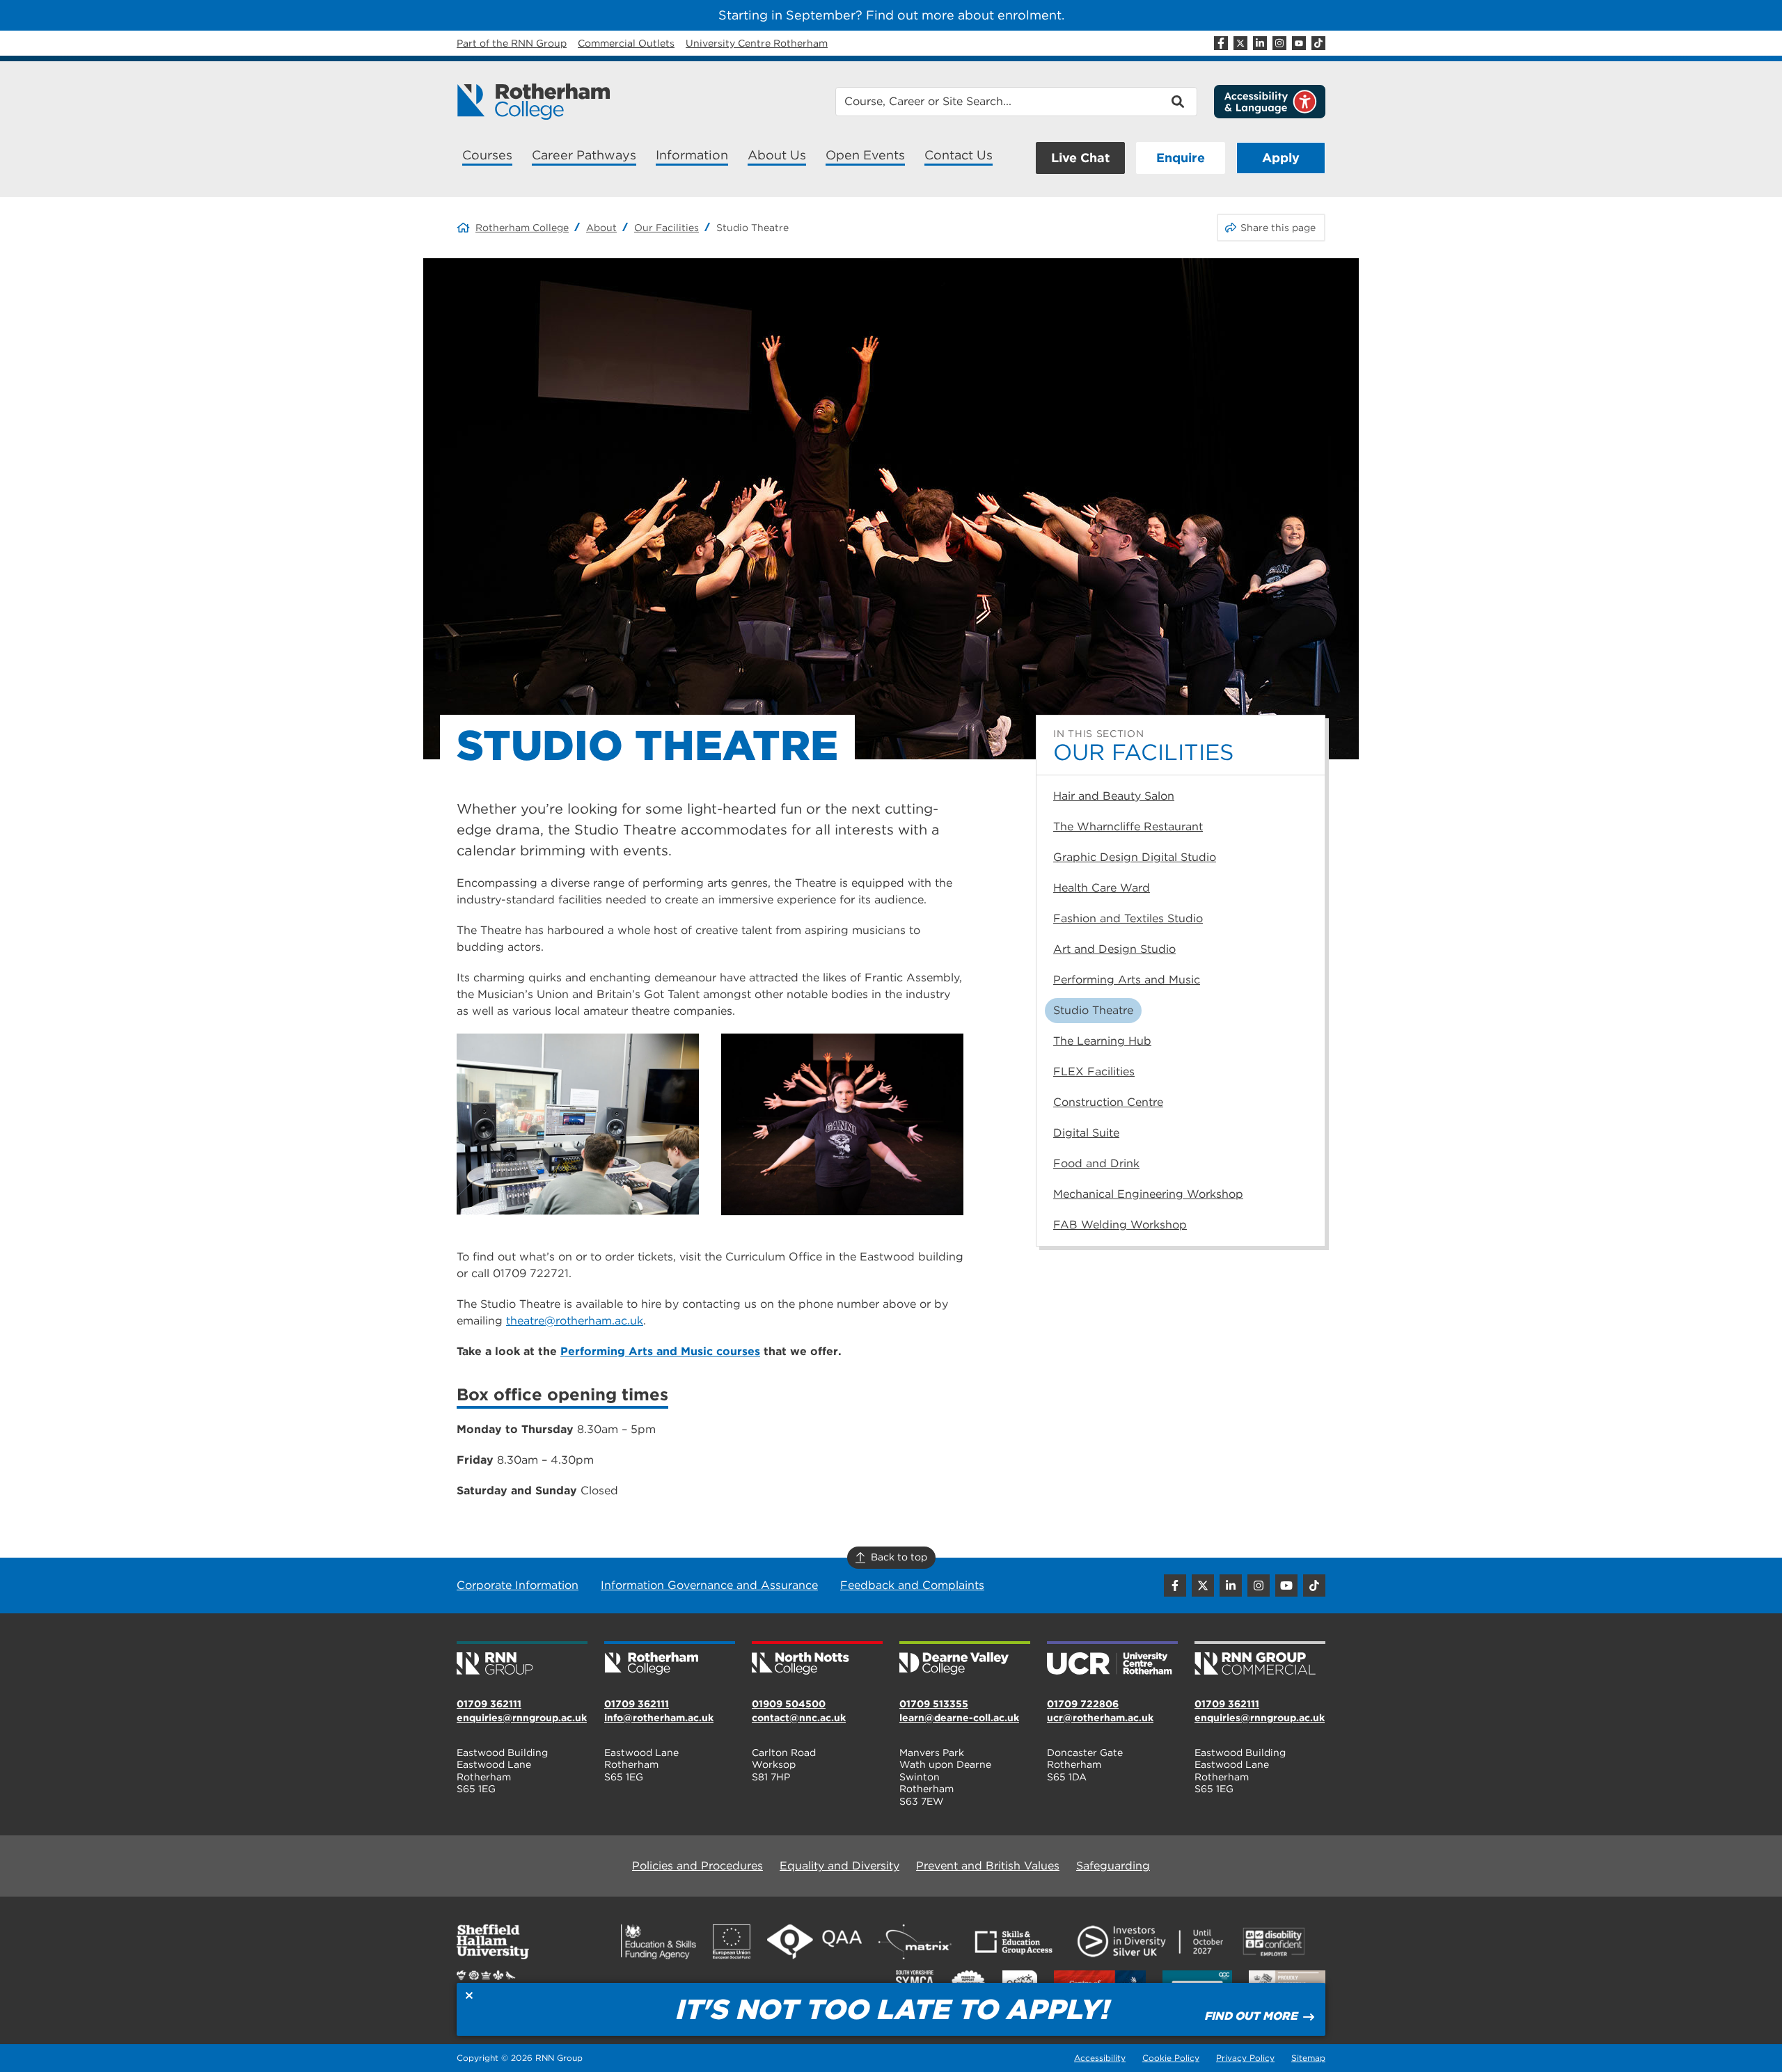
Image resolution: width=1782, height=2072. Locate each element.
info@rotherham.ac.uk (659, 1718)
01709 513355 (934, 1704)
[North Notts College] (817, 1659)
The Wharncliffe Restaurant (1128, 827)
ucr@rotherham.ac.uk (1100, 1718)
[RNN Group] (522, 1659)
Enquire (1181, 158)
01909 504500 (789, 1704)
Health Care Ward (1102, 888)
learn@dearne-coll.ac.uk (959, 1718)
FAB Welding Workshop (1120, 1225)
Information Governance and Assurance (709, 1585)
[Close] (469, 1995)
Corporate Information (518, 1585)
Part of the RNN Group (512, 43)
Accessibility (1100, 2058)
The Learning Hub (1102, 1041)
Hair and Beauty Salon (1114, 796)
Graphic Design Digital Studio (1135, 857)
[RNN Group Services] (1260, 1659)
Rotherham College (522, 228)
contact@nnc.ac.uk (799, 1718)
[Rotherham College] (533, 102)
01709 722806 (1083, 1704)
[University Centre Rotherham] (1112, 1659)
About (601, 228)
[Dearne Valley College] (965, 1659)
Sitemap (1308, 2058)
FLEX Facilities (1094, 1071)
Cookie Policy (1171, 2058)
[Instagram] (1279, 43)
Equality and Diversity (839, 1866)
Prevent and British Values (988, 1866)
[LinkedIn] (1260, 43)
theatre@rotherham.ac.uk (575, 1321)
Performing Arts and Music (1127, 980)
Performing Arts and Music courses (660, 1351)
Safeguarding (1113, 1866)
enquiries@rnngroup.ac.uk (522, 1718)
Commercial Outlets (626, 43)
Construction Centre (1108, 1102)
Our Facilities (667, 228)
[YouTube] (1299, 43)
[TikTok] (1318, 43)
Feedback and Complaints (912, 1585)
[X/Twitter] (1240, 43)
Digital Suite (1086, 1133)
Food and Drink (1096, 1163)
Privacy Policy (1245, 2058)
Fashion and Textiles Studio (1128, 918)
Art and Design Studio (1114, 949)
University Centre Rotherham (757, 43)
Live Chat (1080, 158)
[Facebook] (1221, 43)
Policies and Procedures (697, 1866)
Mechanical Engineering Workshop (1148, 1194)
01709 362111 (489, 1704)
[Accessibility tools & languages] (1270, 102)
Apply (1281, 158)
